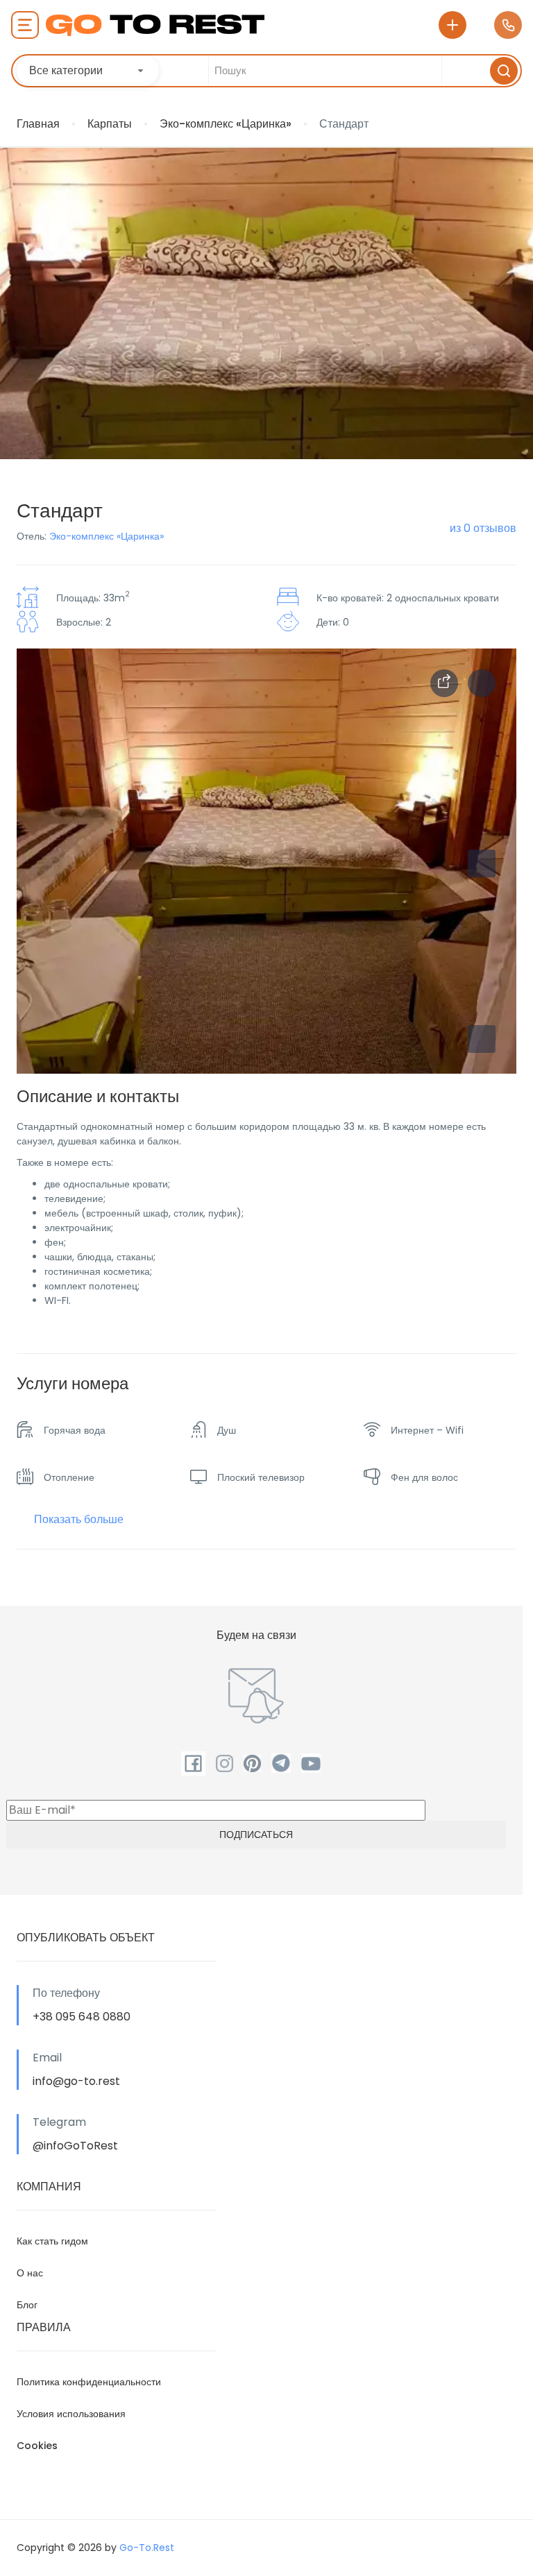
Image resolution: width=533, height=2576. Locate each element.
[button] (482, 1039)
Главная (38, 124)
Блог (27, 2305)
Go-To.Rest (147, 2548)
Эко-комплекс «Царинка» (226, 124)
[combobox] (88, 71)
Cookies (37, 2446)
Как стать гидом (52, 2241)
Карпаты (110, 124)
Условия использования (71, 2414)
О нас (30, 2273)
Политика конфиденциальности (89, 2382)
